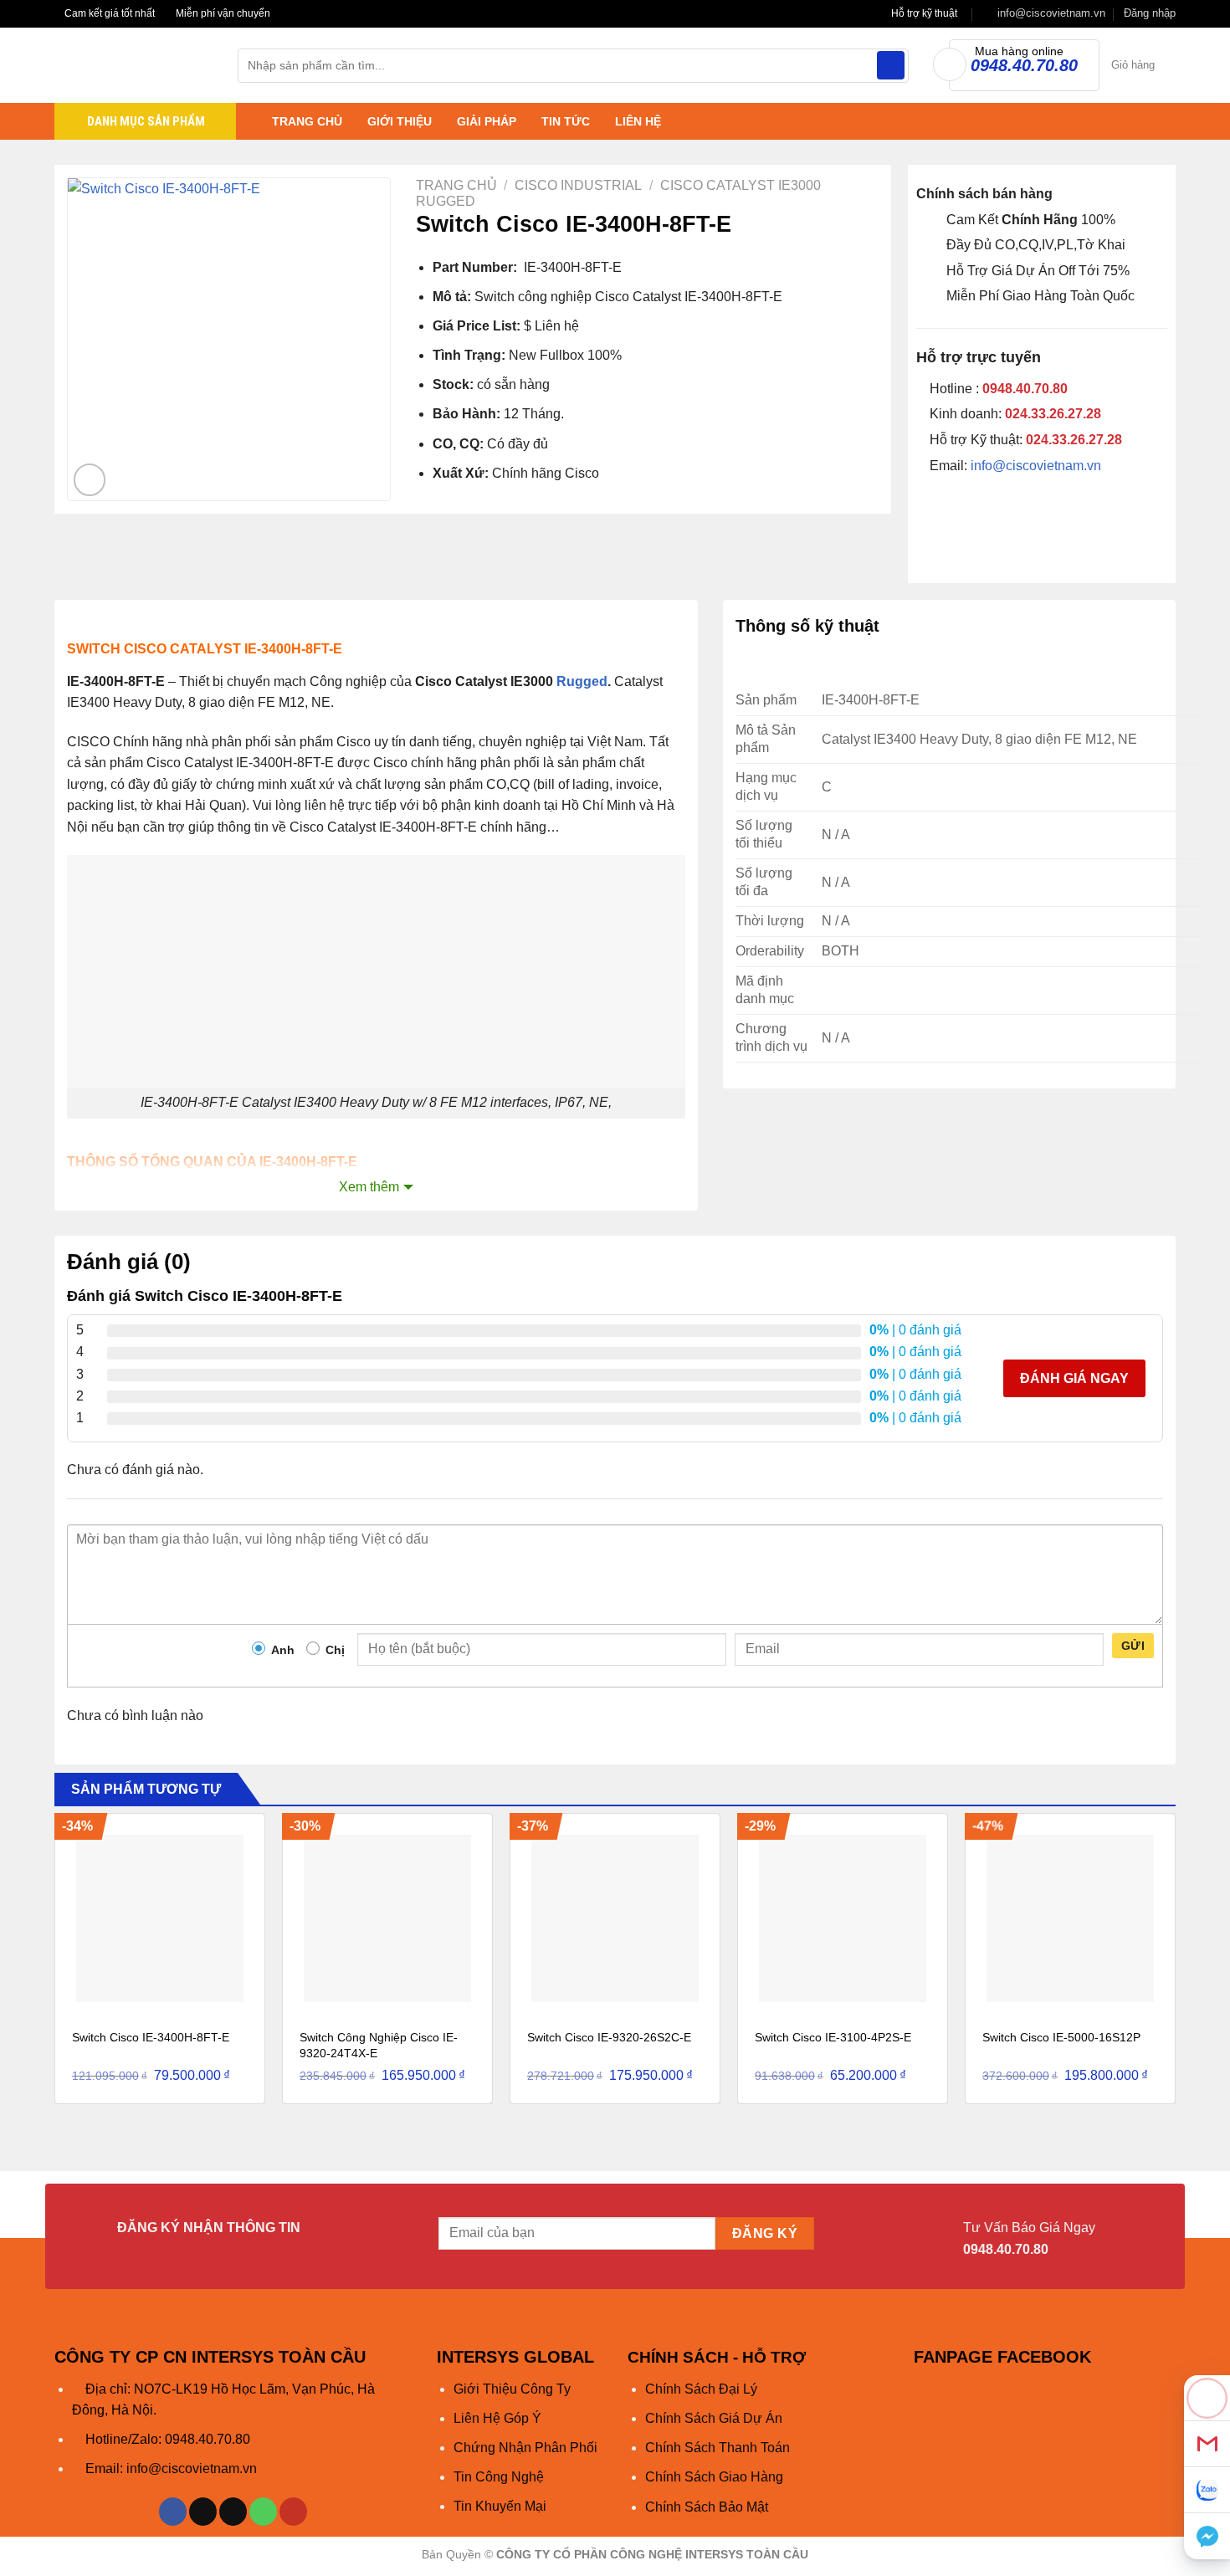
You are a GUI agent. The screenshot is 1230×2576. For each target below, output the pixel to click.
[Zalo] (1207, 2490)
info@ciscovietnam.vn (1036, 466)
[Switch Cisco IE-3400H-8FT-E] (160, 1918)
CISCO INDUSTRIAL (578, 185)
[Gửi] (891, 65)
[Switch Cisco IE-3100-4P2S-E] (843, 1918)
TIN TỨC (566, 121)
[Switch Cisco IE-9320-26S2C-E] (615, 1918)
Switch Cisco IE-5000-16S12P (1061, 2037)
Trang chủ (456, 185)
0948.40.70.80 (1025, 389)
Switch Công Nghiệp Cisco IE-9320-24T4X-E (379, 2045)
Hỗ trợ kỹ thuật (924, 13)
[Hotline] (1207, 2398)
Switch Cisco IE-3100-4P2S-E (833, 2037)
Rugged (582, 681)
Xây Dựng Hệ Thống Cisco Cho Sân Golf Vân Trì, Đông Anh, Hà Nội (290, 2536)
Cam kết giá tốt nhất (108, 13)
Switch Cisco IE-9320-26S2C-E (609, 2037)
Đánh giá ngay (1074, 1378)
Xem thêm (369, 1187)
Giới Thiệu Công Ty (512, 2389)
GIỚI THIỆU (400, 121)
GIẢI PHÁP (487, 121)
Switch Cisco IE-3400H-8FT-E (151, 2037)
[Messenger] (1207, 2536)
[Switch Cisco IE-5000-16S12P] (1070, 1918)
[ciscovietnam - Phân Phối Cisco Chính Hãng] (133, 65)
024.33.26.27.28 (1053, 414)
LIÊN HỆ (638, 121)
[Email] (1207, 2444)
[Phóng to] (90, 480)
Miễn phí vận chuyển (222, 13)
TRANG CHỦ (307, 121)
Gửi (1133, 1646)
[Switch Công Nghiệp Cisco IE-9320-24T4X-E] (387, 1918)
